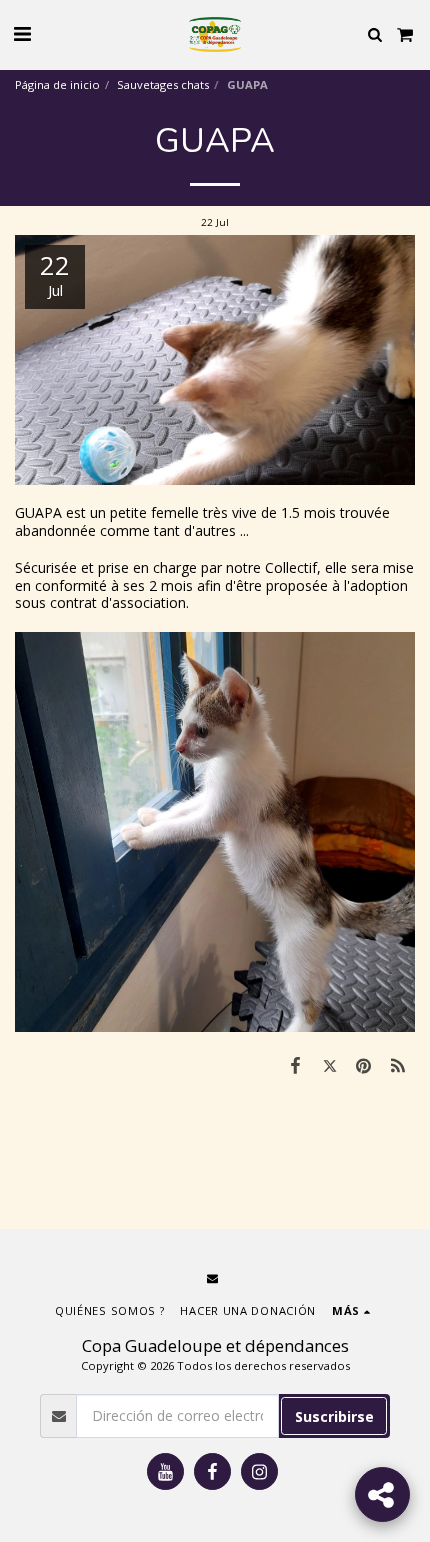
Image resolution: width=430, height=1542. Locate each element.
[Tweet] (329, 1065)
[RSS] (398, 1065)
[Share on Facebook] (295, 1065)
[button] (22, 33)
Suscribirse (334, 1416)
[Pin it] (364, 1065)
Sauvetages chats (163, 84)
